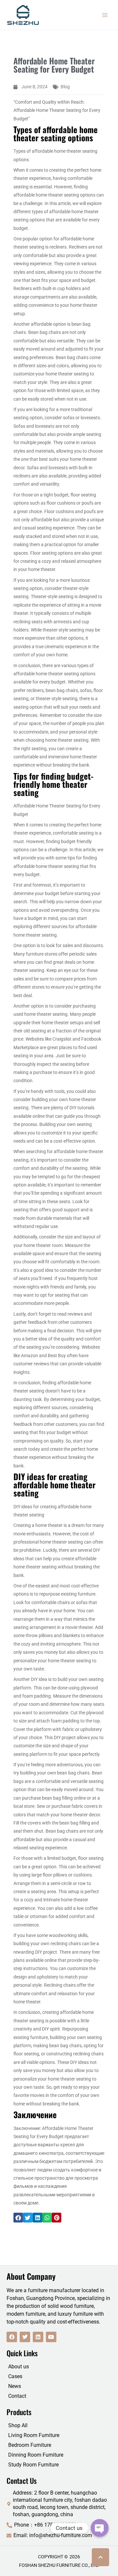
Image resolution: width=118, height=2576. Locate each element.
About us (19, 2367)
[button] (18, 2217)
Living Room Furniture (34, 2435)
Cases (15, 2376)
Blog (65, 87)
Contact (17, 2396)
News (15, 2386)
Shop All (18, 2425)
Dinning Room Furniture (36, 2455)
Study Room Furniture (33, 2465)
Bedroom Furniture (30, 2445)
